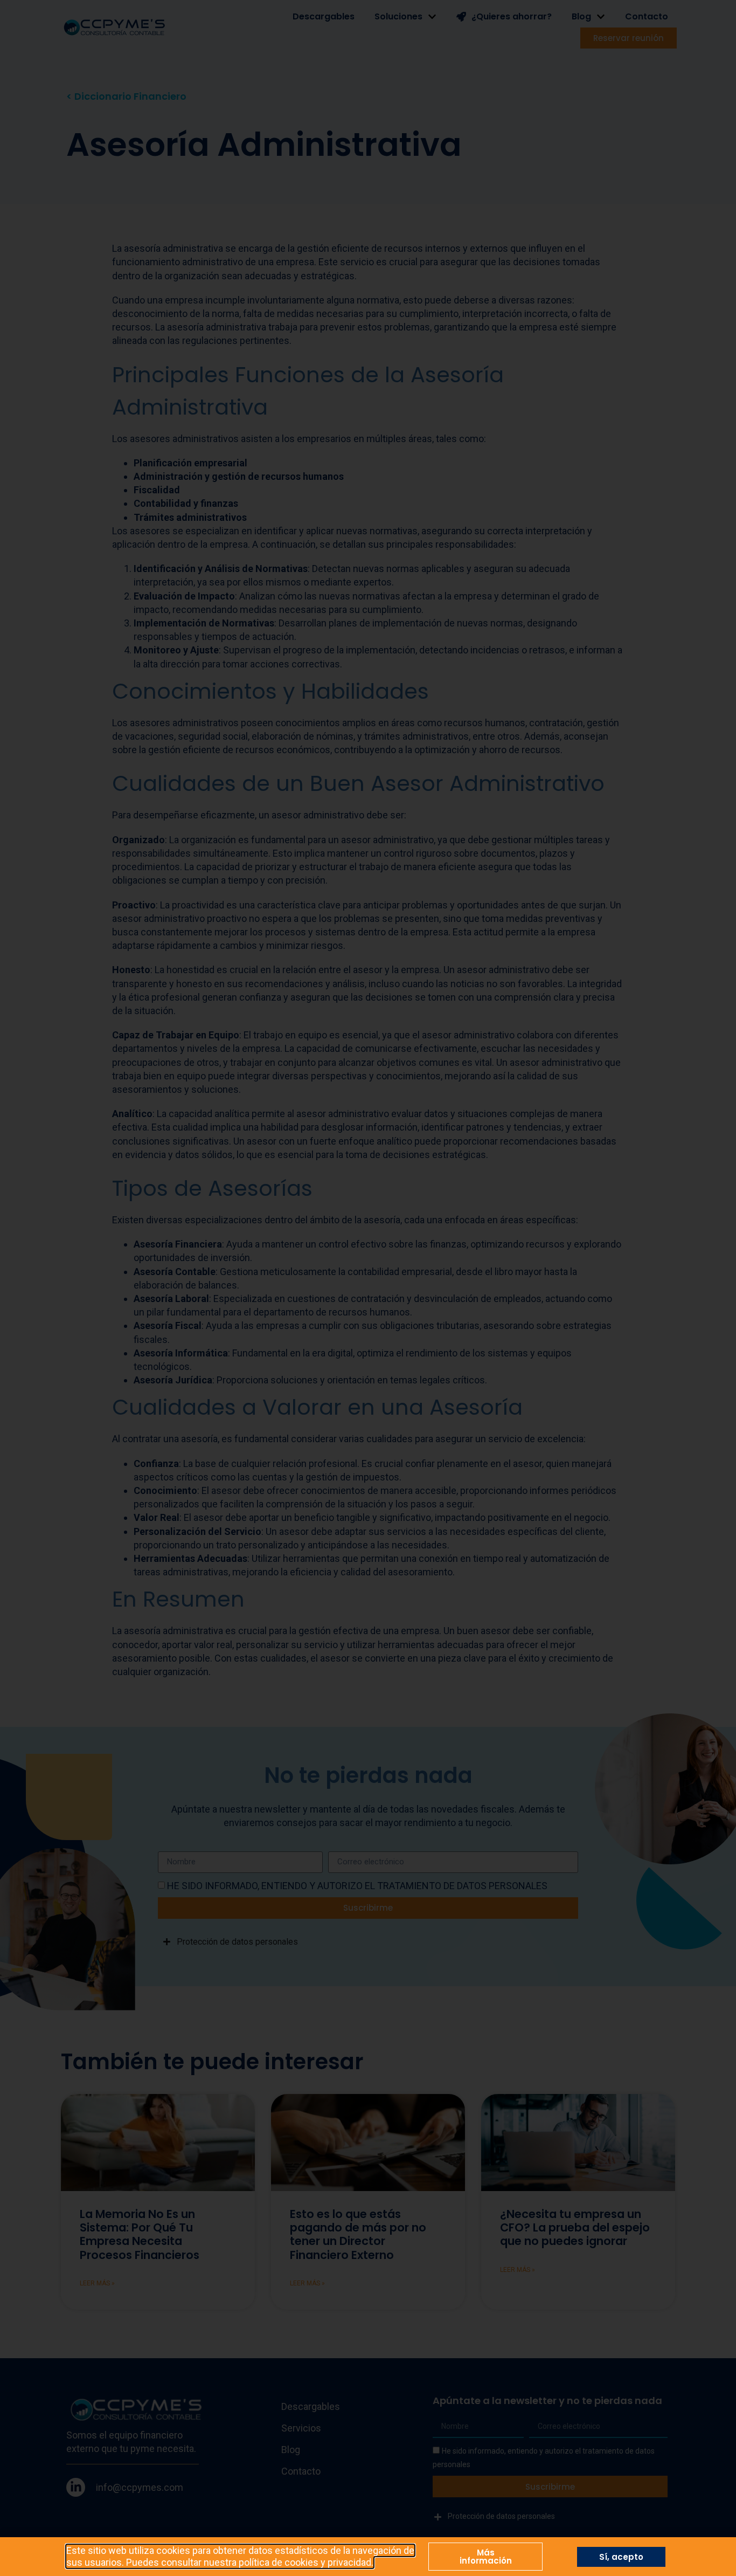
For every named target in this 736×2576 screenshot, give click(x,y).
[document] (368, 1288)
